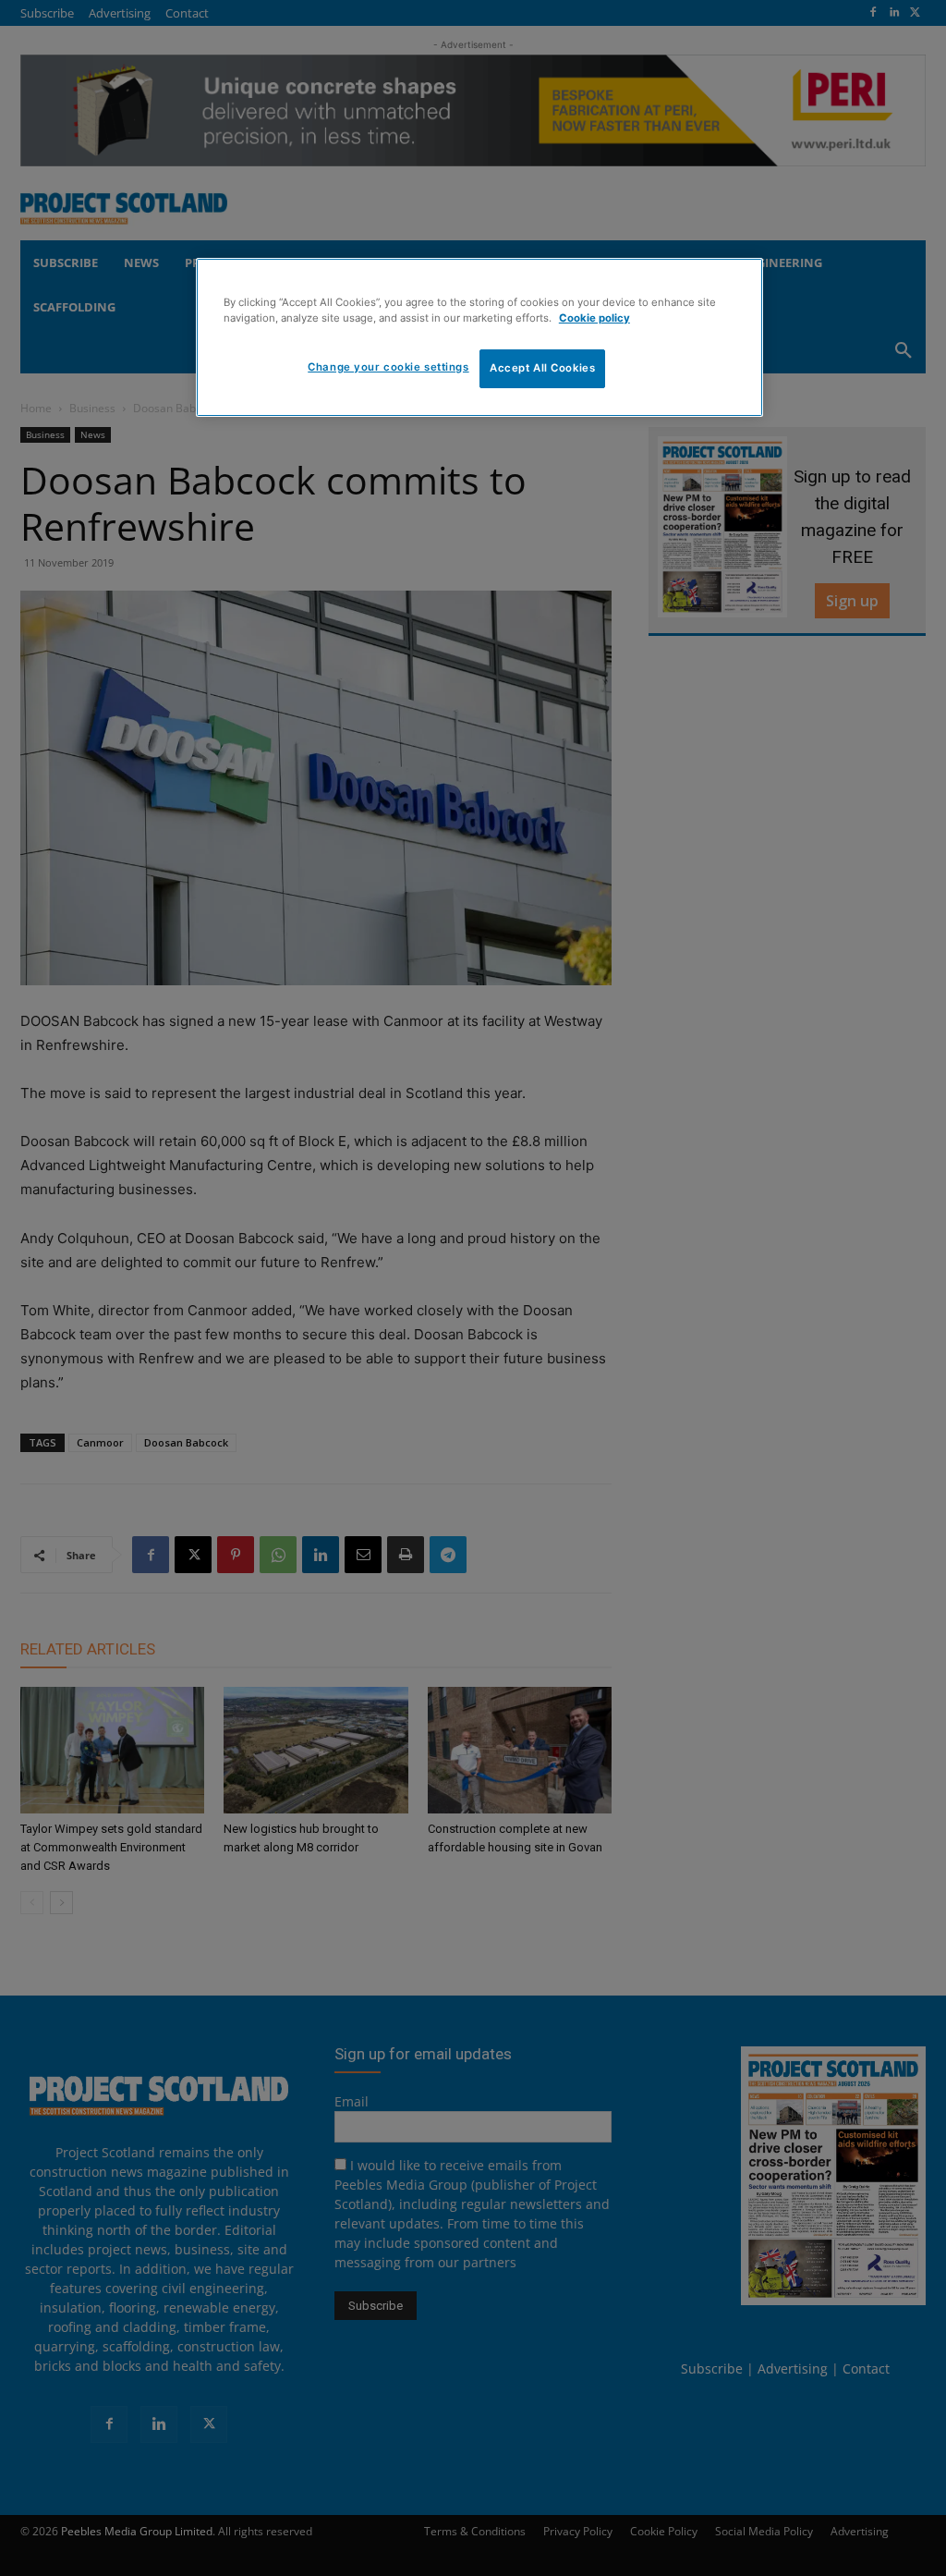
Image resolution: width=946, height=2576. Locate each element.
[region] (479, 337)
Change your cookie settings (388, 367)
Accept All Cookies (542, 368)
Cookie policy (594, 318)
